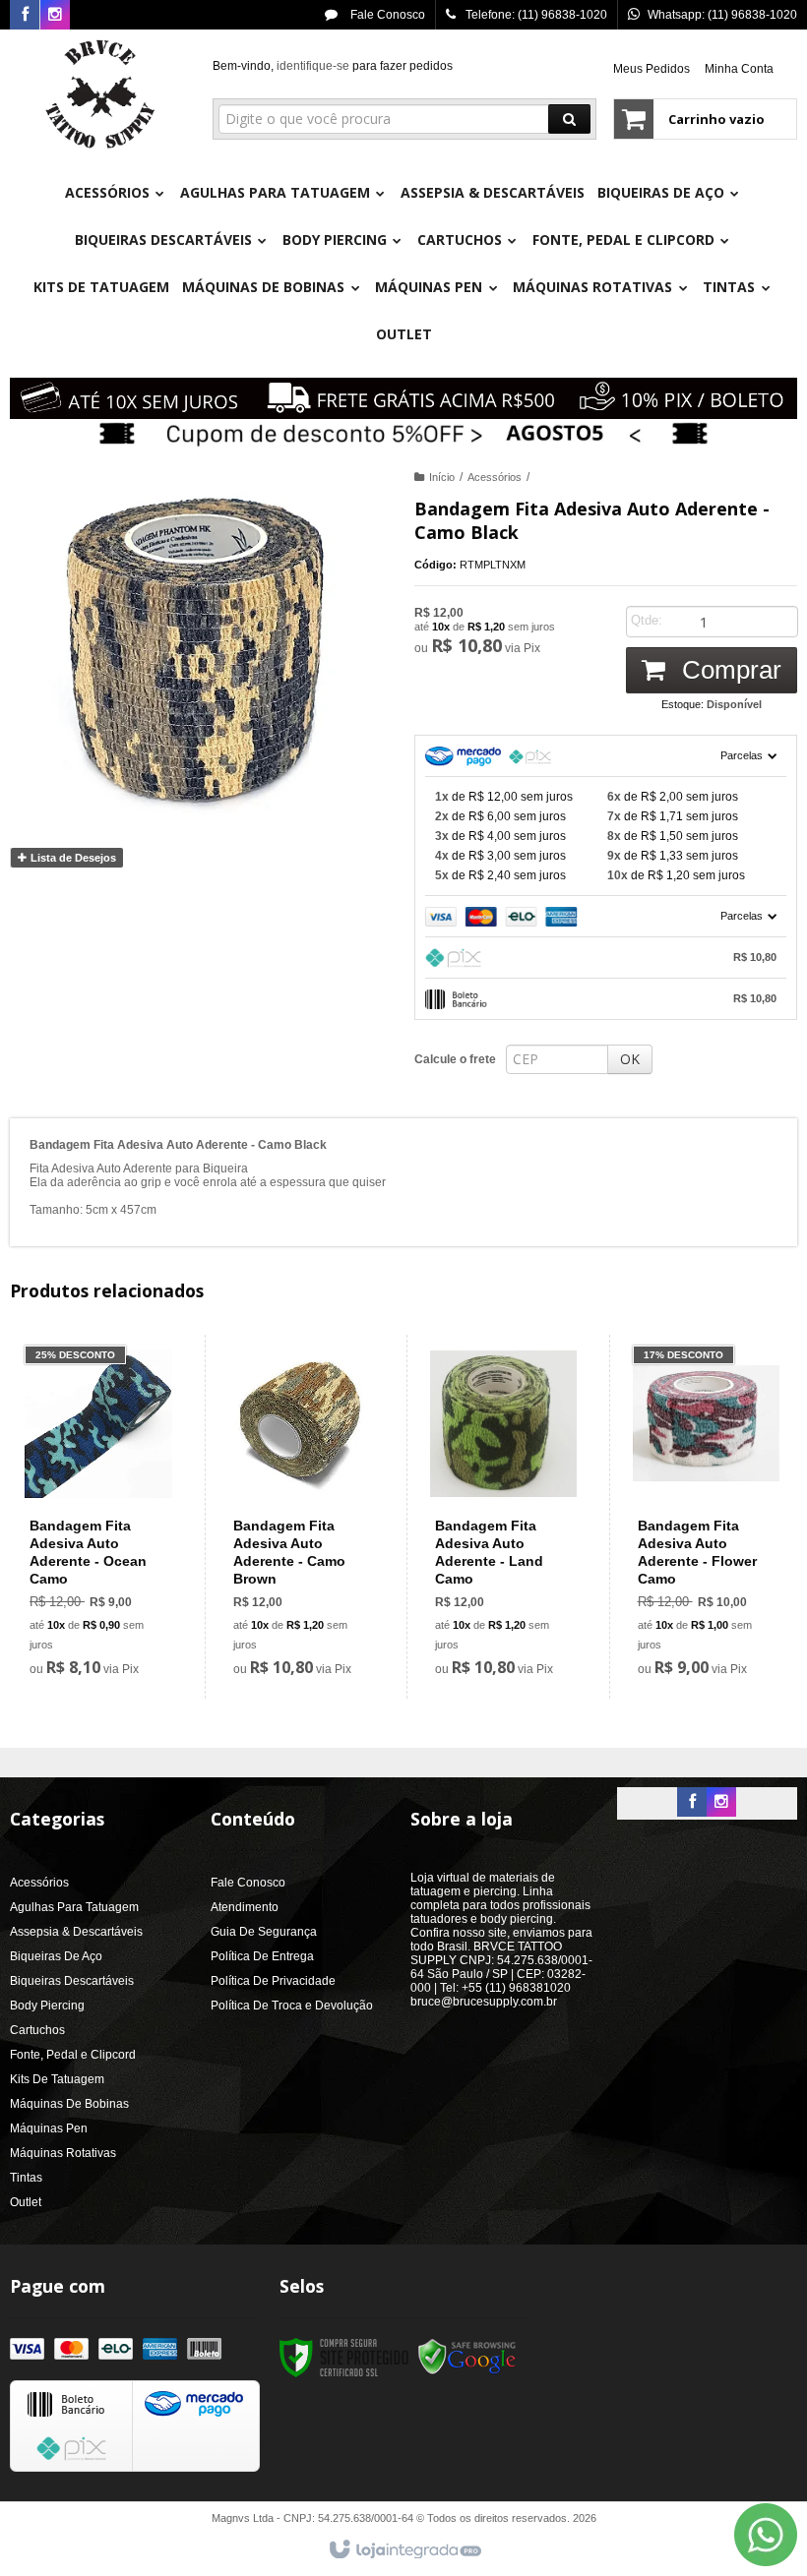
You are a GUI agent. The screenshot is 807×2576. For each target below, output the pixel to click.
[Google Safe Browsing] (467, 2358)
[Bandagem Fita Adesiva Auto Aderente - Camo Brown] (302, 1517)
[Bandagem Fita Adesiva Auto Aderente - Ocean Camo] (98, 1517)
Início (442, 477)
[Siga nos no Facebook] (25, 16)
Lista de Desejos (72, 858)
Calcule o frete (455, 1059)
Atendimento (245, 1907)
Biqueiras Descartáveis (72, 1981)
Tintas (26, 2178)
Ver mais (110, 1600)
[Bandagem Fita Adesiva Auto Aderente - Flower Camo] (706, 1517)
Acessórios (495, 477)
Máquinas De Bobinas (69, 2104)
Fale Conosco (386, 15)
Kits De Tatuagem (57, 2079)
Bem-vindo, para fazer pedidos (333, 66)
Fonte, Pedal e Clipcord (73, 2055)
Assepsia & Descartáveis (76, 1932)
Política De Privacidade (273, 1981)
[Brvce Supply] (100, 94)
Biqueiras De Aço (56, 1956)
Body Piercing (47, 2006)
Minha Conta (739, 69)
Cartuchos (37, 2030)
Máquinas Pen (49, 2128)
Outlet (26, 2202)
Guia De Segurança (264, 1932)
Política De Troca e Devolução (292, 2006)
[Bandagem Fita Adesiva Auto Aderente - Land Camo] (503, 1517)
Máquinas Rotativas (63, 2153)
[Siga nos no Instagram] (55, 16)
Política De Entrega (262, 1956)
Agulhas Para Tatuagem (74, 1907)
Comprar (728, 670)
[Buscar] (569, 119)
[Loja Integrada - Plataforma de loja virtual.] (404, 2550)
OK (630, 1059)
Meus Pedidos (652, 69)
